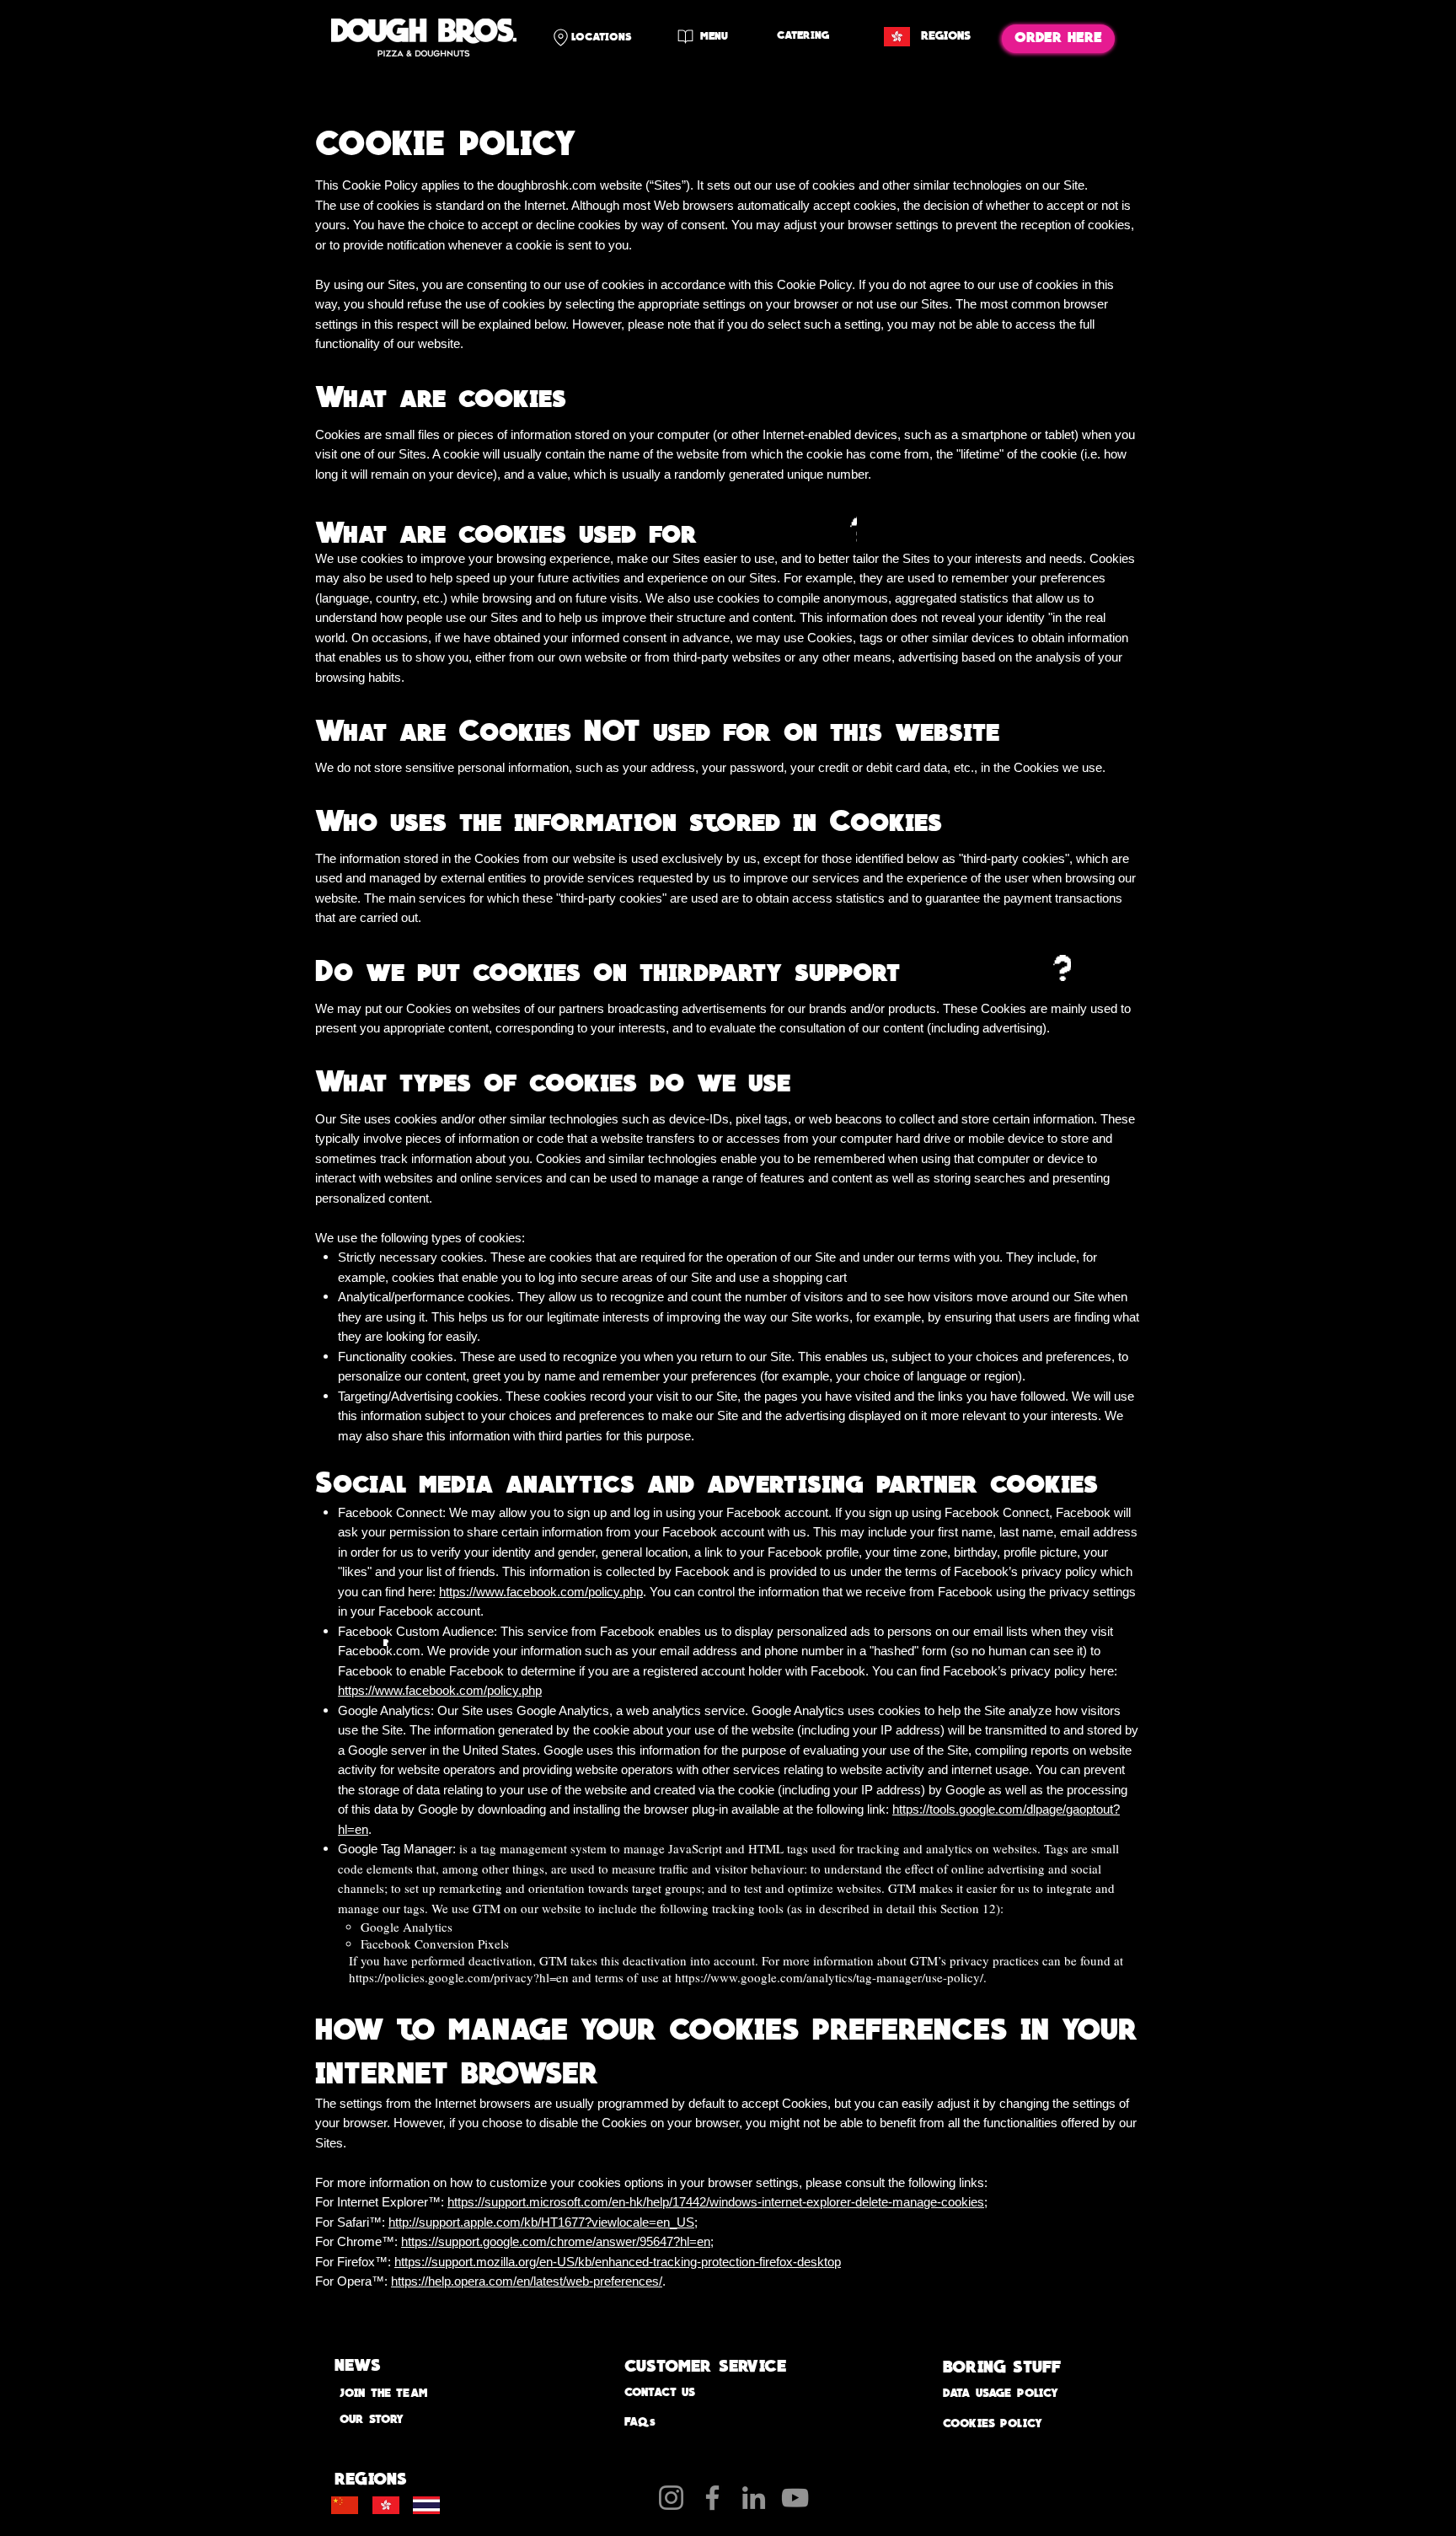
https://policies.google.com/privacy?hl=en (459, 1977)
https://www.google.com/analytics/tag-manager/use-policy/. (831, 1977)
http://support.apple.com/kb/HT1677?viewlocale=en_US (541, 2222)
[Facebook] (712, 2498)
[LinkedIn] (754, 2498)
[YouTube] (795, 2498)
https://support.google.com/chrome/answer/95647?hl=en (556, 2241)
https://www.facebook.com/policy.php (541, 1592)
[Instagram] (671, 2498)
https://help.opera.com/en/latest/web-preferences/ (527, 2281)
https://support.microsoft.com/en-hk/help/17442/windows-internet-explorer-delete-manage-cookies (716, 2202)
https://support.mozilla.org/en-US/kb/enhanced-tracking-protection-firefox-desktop (618, 2262)
